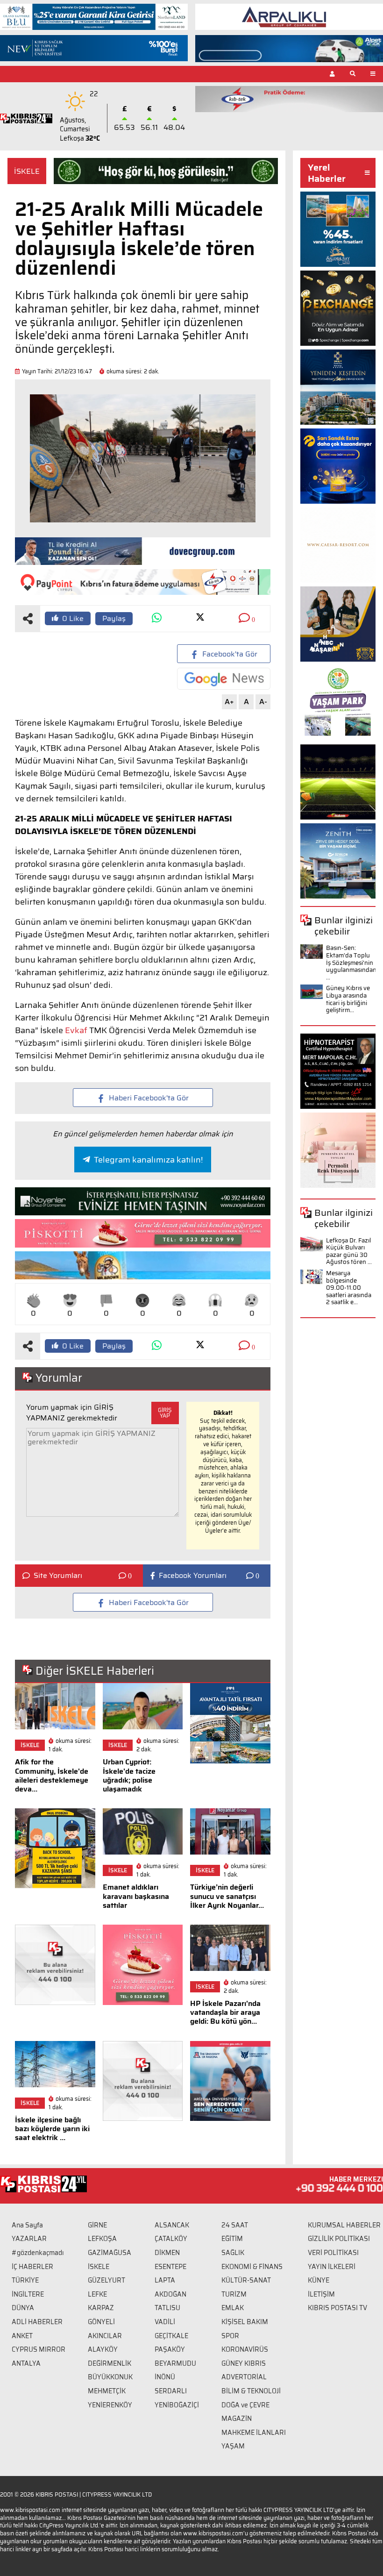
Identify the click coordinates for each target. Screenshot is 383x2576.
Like (73, 618)
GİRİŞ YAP (165, 1413)
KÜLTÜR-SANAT (246, 2280)
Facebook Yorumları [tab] (193, 1576)
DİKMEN (167, 2253)
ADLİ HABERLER (37, 2322)
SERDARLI (171, 2391)
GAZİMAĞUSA (110, 2253)
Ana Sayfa (27, 2225)
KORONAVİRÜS (245, 2349)
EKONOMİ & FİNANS (252, 2267)
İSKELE (27, 171)
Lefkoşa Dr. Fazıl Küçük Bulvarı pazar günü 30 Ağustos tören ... (349, 1251)
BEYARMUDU (175, 2363)
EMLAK (233, 2308)
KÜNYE (319, 2280)
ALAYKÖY (103, 2349)
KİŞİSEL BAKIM (245, 2322)
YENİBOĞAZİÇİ (177, 2405)
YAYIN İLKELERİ (332, 2267)
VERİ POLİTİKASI (333, 2253)
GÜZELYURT (106, 2280)
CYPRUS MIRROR (39, 2349)
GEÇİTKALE (171, 2336)
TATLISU (167, 2308)
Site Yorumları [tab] (58, 1576)
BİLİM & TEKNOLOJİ (251, 2391)
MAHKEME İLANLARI (254, 2433)
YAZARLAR (29, 2239)
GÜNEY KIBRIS (244, 2363)
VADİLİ (165, 2322)
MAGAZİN (237, 2419)
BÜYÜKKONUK (110, 2377)
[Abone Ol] (224, 679)
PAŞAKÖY (170, 2349)
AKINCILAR (105, 2336)
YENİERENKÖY (110, 2405)
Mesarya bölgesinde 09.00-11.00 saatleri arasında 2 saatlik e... (349, 1288)
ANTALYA (26, 2363)
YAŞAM (233, 2446)
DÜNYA (23, 2308)
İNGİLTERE (28, 2294)
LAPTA (165, 2280)
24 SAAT (235, 2225)
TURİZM (234, 2294)
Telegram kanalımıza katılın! (148, 1160)
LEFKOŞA (102, 2239)
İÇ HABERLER (32, 2267)
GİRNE (97, 2225)
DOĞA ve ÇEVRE (245, 2405)
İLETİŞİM (321, 2294)
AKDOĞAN (170, 2294)
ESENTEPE (170, 2267)
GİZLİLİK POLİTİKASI (339, 2239)
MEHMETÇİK (107, 2391)
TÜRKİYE (25, 2280)
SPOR (230, 2336)
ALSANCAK (172, 2225)
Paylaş (114, 618)
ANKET (22, 2336)
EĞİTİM (232, 2239)
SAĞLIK (233, 2253)
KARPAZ (101, 2308)
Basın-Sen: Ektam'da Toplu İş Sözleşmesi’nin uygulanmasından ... (351, 962)
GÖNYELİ (101, 2322)
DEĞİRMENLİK (110, 2363)
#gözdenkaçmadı (38, 2253)
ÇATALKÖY (171, 2239)
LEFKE (97, 2294)
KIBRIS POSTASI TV (337, 2308)
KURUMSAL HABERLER (344, 2225)
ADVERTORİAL (244, 2377)
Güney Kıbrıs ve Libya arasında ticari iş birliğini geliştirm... (348, 999)
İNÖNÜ (165, 2377)
